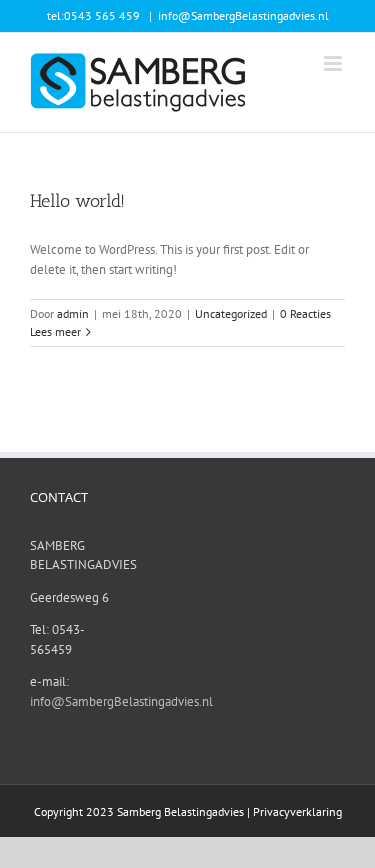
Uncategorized (231, 313)
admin (73, 313)
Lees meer (55, 331)
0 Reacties (305, 313)
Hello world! (77, 201)
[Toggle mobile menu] (334, 63)
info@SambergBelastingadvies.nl (243, 15)
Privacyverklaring (297, 811)
